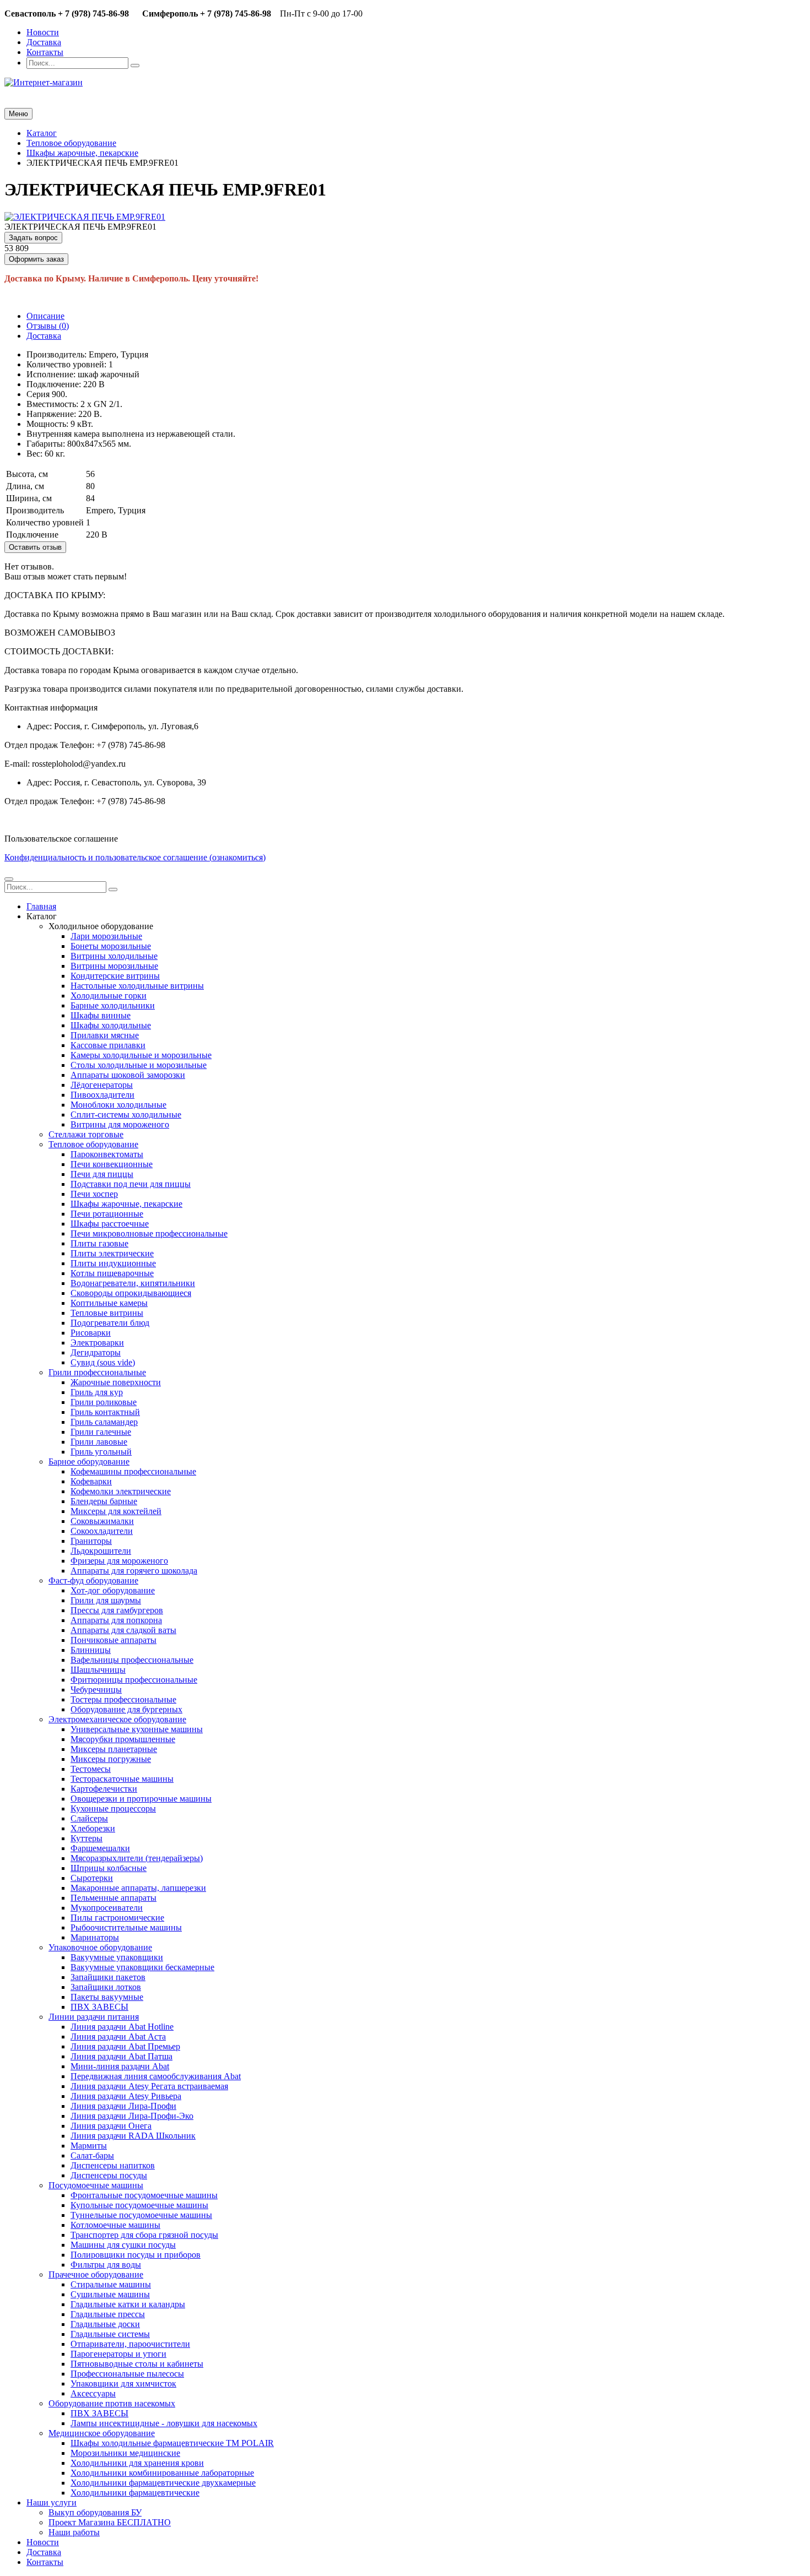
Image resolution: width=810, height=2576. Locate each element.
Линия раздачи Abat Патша (121, 2056)
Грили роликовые (104, 1402)
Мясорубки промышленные (123, 1739)
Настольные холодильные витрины (137, 986)
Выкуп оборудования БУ (95, 2512)
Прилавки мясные (105, 1035)
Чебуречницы (96, 1690)
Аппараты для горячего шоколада (134, 1571)
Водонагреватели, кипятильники (133, 1283)
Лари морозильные (106, 936)
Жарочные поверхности (116, 1382)
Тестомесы (91, 1769)
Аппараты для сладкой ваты (123, 1630)
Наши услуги (52, 2502)
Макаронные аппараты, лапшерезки (138, 1888)
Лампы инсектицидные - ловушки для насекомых (164, 2423)
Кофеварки (91, 1481)
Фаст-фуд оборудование (93, 1580)
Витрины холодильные (114, 956)
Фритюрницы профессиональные (134, 1680)
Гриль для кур (97, 1392)
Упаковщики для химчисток (123, 2384)
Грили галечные (101, 1432)
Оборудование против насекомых (112, 2403)
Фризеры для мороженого (119, 1561)
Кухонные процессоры (113, 1808)
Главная (41, 906)
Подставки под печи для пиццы (131, 1184)
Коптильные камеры (109, 1303)
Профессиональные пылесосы (127, 2374)
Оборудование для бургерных (126, 1709)
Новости (43, 32)
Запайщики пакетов (108, 1977)
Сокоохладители (102, 1531)
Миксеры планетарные (114, 1749)
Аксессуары (93, 2393)
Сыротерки (92, 1878)
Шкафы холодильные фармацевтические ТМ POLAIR (172, 2443)
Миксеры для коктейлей (116, 1511)
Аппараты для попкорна (116, 1620)
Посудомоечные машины (96, 2185)
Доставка (44, 42)
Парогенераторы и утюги (118, 2354)
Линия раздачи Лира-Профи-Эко (132, 2116)
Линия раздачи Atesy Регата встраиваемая (149, 2086)
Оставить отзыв (35, 547)
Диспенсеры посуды (109, 2175)
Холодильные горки (109, 996)
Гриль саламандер (104, 1422)
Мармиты (89, 2146)
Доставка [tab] (44, 336)
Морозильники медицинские (125, 2453)
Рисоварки (91, 1333)
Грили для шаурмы (106, 1600)
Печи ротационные (107, 1214)
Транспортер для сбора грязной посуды (144, 2235)
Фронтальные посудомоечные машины (144, 2195)
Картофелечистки (104, 1789)
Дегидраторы (96, 1352)
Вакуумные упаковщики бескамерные (142, 1967)
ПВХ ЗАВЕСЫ (99, 2007)
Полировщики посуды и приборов (136, 2255)
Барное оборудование (89, 1461)
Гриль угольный (101, 1452)
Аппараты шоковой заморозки (128, 1075)
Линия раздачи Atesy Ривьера (126, 2096)
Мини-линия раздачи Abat (120, 2066)
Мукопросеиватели (107, 1908)
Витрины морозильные (114, 966)
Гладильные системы (110, 2334)
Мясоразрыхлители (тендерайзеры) (137, 1858)
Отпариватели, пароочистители (130, 2344)
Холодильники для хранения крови (137, 2463)
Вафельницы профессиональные (132, 1660)
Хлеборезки (93, 1828)
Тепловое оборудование (93, 1144)
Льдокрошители (101, 1551)
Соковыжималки (102, 1521)
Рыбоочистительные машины (126, 1927)
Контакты (45, 52)
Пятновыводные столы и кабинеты (137, 2364)
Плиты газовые (99, 1243)
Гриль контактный (105, 1412)
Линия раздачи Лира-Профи (123, 2106)
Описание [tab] (45, 316)
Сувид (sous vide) (103, 1362)
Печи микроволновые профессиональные (149, 1233)
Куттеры (87, 1838)
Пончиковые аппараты (114, 1640)
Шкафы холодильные (111, 1025)
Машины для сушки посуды (123, 2245)
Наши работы (74, 2532)
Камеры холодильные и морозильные (141, 1055)
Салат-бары (92, 2155)
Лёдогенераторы (102, 1085)
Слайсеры (89, 1818)
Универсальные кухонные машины (137, 1729)
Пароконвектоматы (107, 1154)
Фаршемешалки (100, 1848)
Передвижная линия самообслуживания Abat (156, 2076)
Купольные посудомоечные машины (139, 2205)
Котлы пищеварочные (112, 1273)
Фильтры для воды (106, 2265)
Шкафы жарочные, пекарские (126, 1204)
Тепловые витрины (107, 1313)
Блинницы (91, 1650)
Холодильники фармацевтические (135, 2493)
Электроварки (97, 1343)
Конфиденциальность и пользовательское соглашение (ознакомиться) (135, 857)
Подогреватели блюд (110, 1323)
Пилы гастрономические (117, 1918)
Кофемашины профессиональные (133, 1471)
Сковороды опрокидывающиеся (131, 1293)
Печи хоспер (94, 1194)
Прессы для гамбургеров (117, 1610)
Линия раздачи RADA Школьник (133, 2136)
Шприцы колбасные (109, 1868)
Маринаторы (95, 1937)
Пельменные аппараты (114, 1898)
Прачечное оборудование (96, 2274)
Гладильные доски (105, 2324)
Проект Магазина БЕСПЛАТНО (110, 2522)
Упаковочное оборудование (100, 1947)
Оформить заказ (36, 259)
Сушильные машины (110, 2294)
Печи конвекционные (112, 1164)
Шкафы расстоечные (110, 1224)
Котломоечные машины (115, 2225)
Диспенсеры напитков (113, 2165)
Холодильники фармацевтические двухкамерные (163, 2483)
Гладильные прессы (108, 2314)
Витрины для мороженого (120, 1124)
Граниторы (91, 1541)
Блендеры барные (104, 1501)
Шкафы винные (101, 1015)
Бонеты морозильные (111, 946)
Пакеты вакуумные (107, 1997)
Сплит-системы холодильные (126, 1115)
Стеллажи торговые (86, 1134)
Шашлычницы (98, 1670)
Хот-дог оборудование (113, 1590)
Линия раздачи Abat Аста (118, 2037)
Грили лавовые (99, 1442)
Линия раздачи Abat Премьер (125, 2046)
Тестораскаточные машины (122, 1779)
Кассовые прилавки (108, 1045)
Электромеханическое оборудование (117, 1719)
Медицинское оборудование (102, 2433)
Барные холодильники (113, 1005)
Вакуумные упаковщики (117, 1957)
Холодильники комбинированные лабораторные (162, 2473)
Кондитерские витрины (115, 976)
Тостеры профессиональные (123, 1699)
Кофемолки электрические (121, 1491)
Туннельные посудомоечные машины (141, 2215)
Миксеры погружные (111, 1759)
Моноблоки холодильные (118, 1105)
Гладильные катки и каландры (128, 2304)
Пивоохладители (102, 1095)
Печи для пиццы (102, 1174)
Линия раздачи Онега (111, 2126)
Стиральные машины (111, 2284)
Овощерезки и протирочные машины (141, 1799)
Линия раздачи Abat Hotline (122, 2027)
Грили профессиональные (97, 1372)
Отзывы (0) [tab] (48, 326)
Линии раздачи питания (94, 2017)
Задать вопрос (33, 238)
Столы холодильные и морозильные (139, 1065)
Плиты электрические (112, 1253)
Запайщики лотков (106, 1987)
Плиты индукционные (113, 1263)
